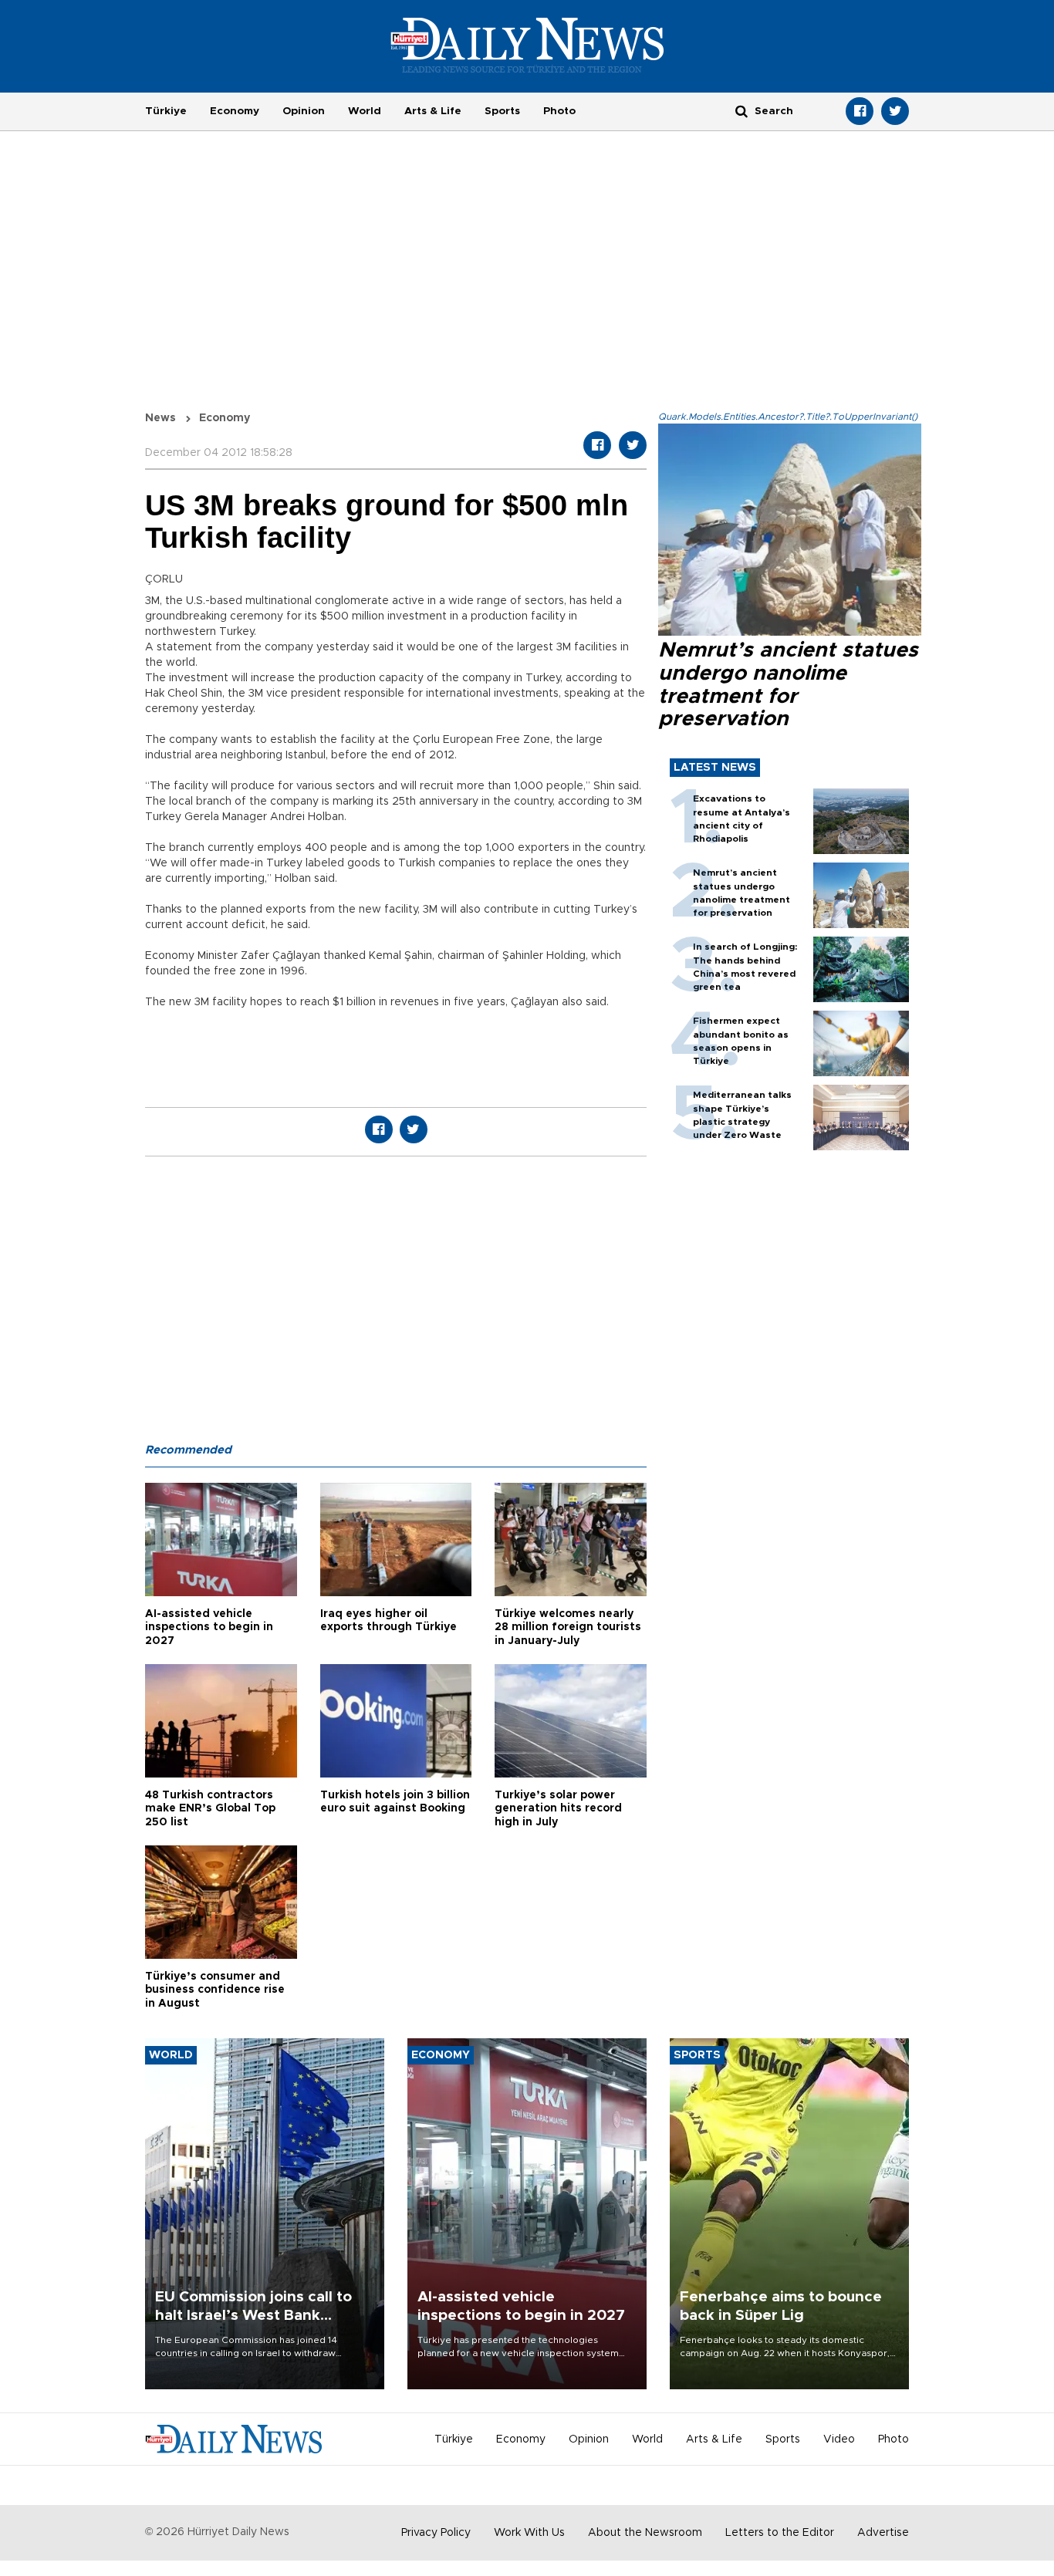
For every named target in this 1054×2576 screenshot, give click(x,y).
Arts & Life (433, 111)
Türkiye (166, 111)
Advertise (883, 2533)
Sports (502, 111)
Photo (559, 111)
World (365, 111)
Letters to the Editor (780, 2533)
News (160, 418)
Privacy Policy (436, 2533)
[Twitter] (895, 111)
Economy (235, 111)
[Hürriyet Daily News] (527, 45)
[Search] (742, 111)
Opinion (304, 111)
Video (839, 2439)
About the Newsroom (645, 2533)
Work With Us (529, 2533)
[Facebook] (860, 111)
